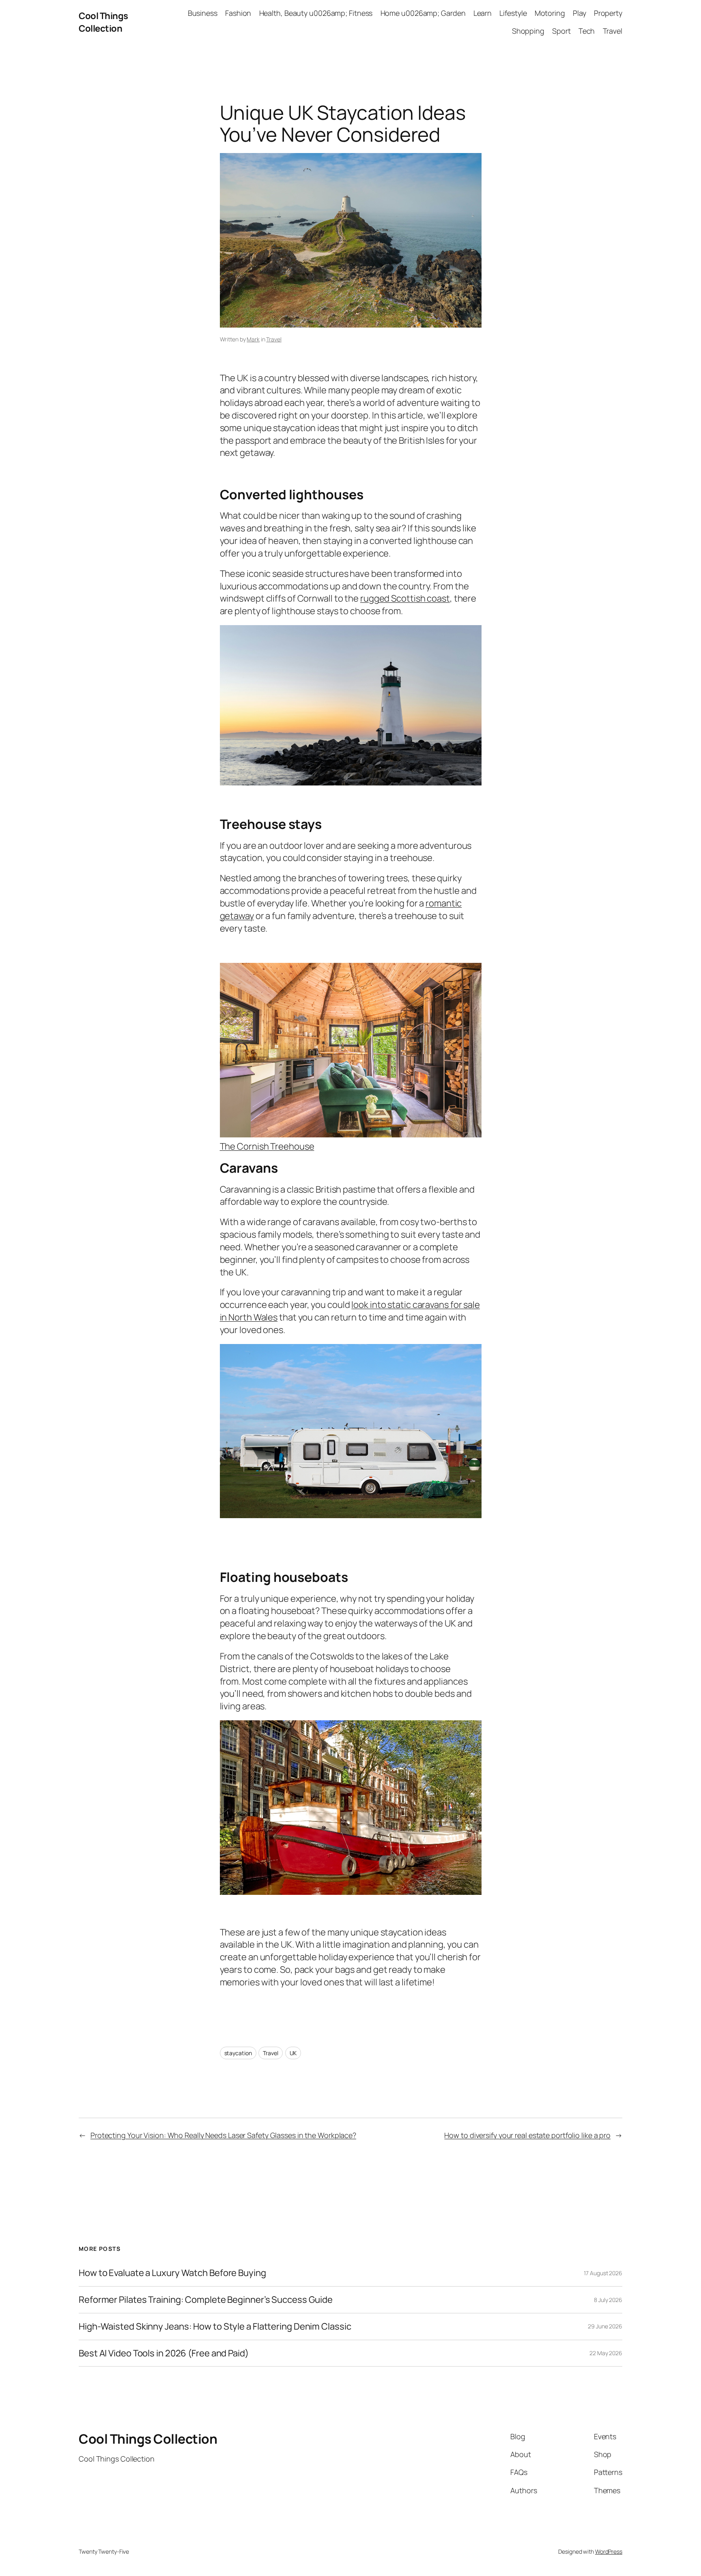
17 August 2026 (603, 2273)
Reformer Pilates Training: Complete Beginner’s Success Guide (206, 2300)
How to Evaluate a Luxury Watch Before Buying (172, 2273)
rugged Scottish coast (405, 598)
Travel (274, 339)
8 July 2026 (608, 2300)
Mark (253, 339)
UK (293, 2053)
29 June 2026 (605, 2326)
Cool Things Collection (103, 22)
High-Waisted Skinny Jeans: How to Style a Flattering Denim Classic (215, 2327)
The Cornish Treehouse (267, 1146)
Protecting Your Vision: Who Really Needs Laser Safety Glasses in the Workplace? (223, 2135)
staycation (238, 2053)
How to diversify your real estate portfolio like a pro (527, 2135)
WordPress (609, 2551)
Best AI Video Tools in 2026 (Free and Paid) (164, 2353)
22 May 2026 (606, 2353)
